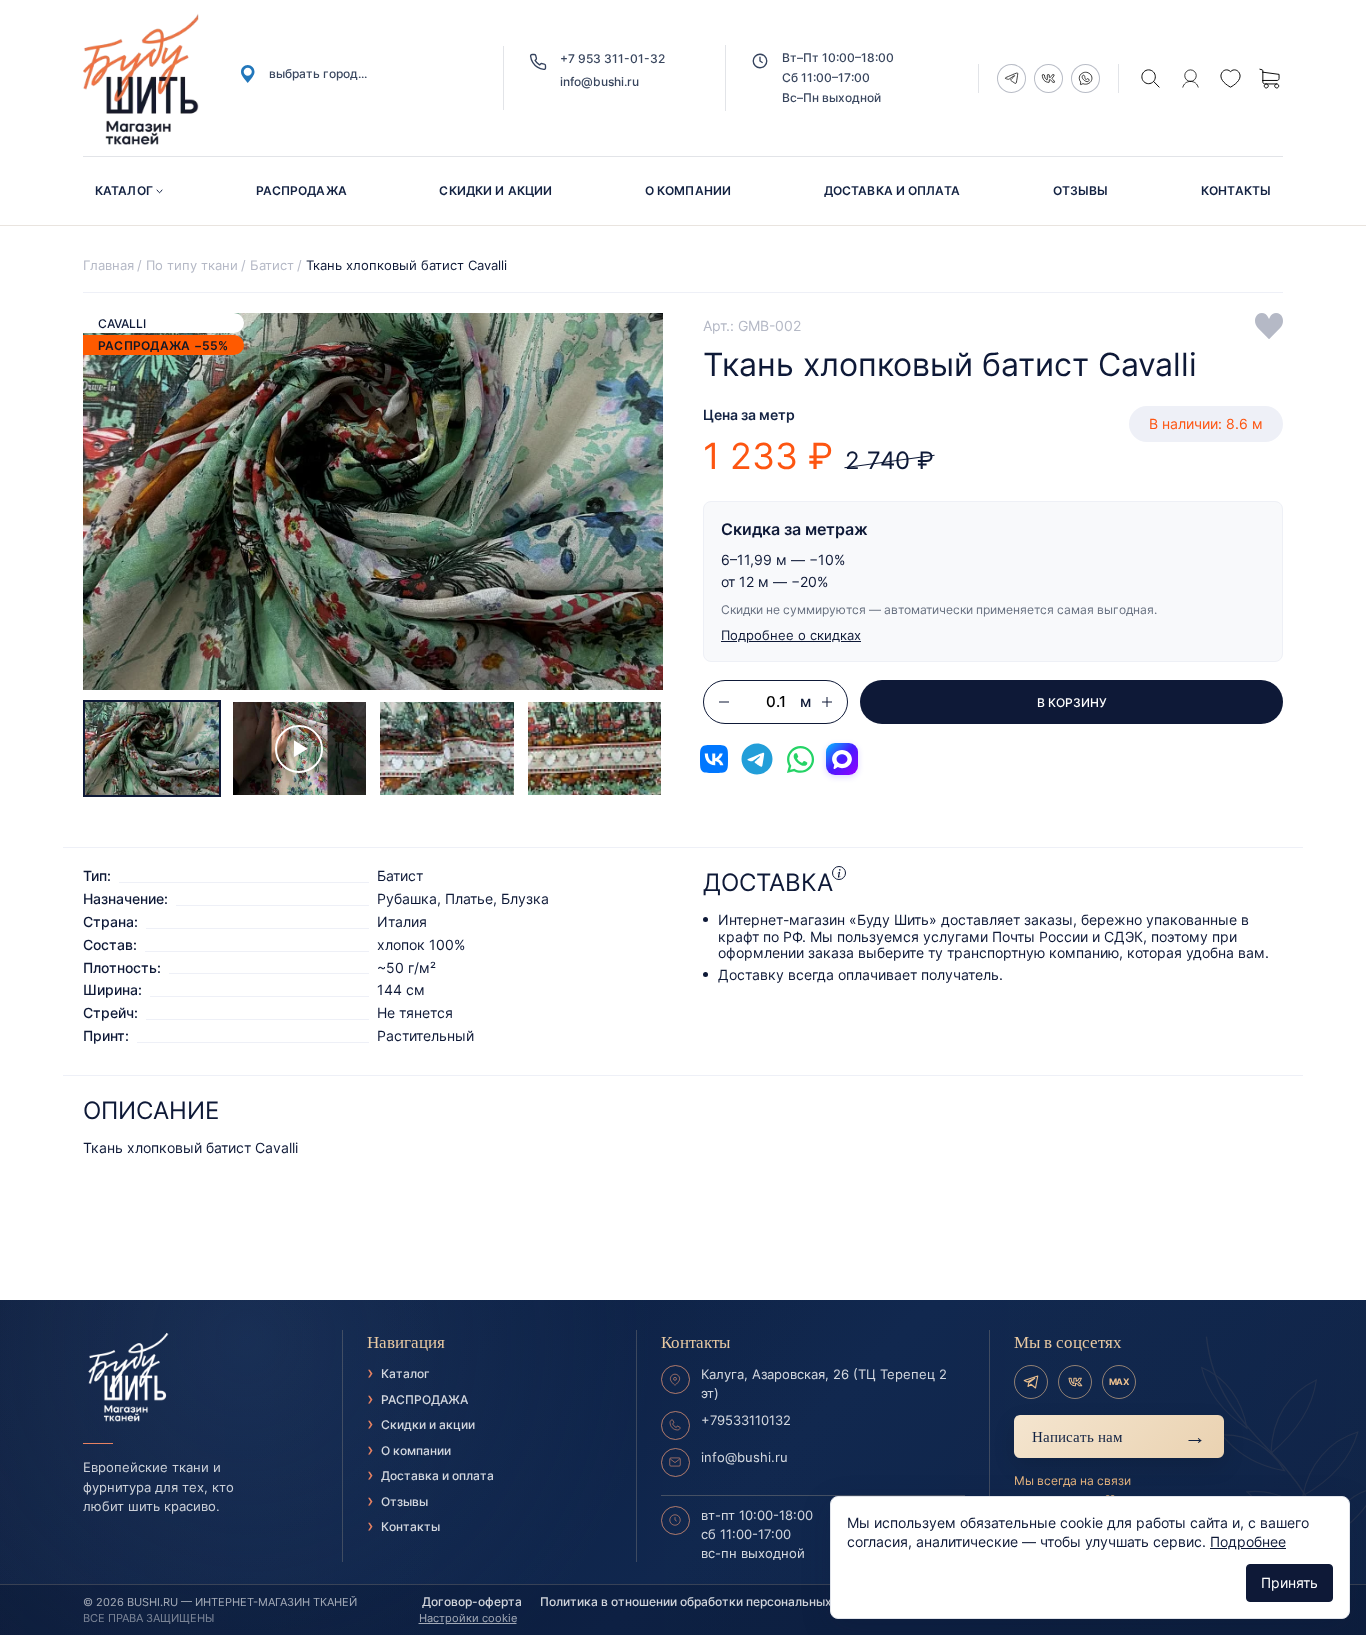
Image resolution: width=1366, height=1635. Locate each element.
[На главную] (200, 1378)
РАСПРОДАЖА (301, 190)
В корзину (1072, 702)
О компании (688, 190)
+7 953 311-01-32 (612, 58)
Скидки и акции (495, 190)
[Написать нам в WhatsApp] (800, 759)
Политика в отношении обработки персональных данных (710, 1601)
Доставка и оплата (892, 190)
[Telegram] (1031, 1382)
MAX (1119, 1381)
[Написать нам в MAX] (842, 759)
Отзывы (1081, 190)
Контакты (1236, 190)
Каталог (124, 190)
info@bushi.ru (599, 81)
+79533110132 (746, 1420)
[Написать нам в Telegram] (757, 759)
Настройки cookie (468, 1618)
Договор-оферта (472, 1601)
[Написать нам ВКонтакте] (714, 759)
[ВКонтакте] (1075, 1382)
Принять (1289, 1582)
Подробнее (1248, 1541)
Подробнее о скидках (791, 635)
